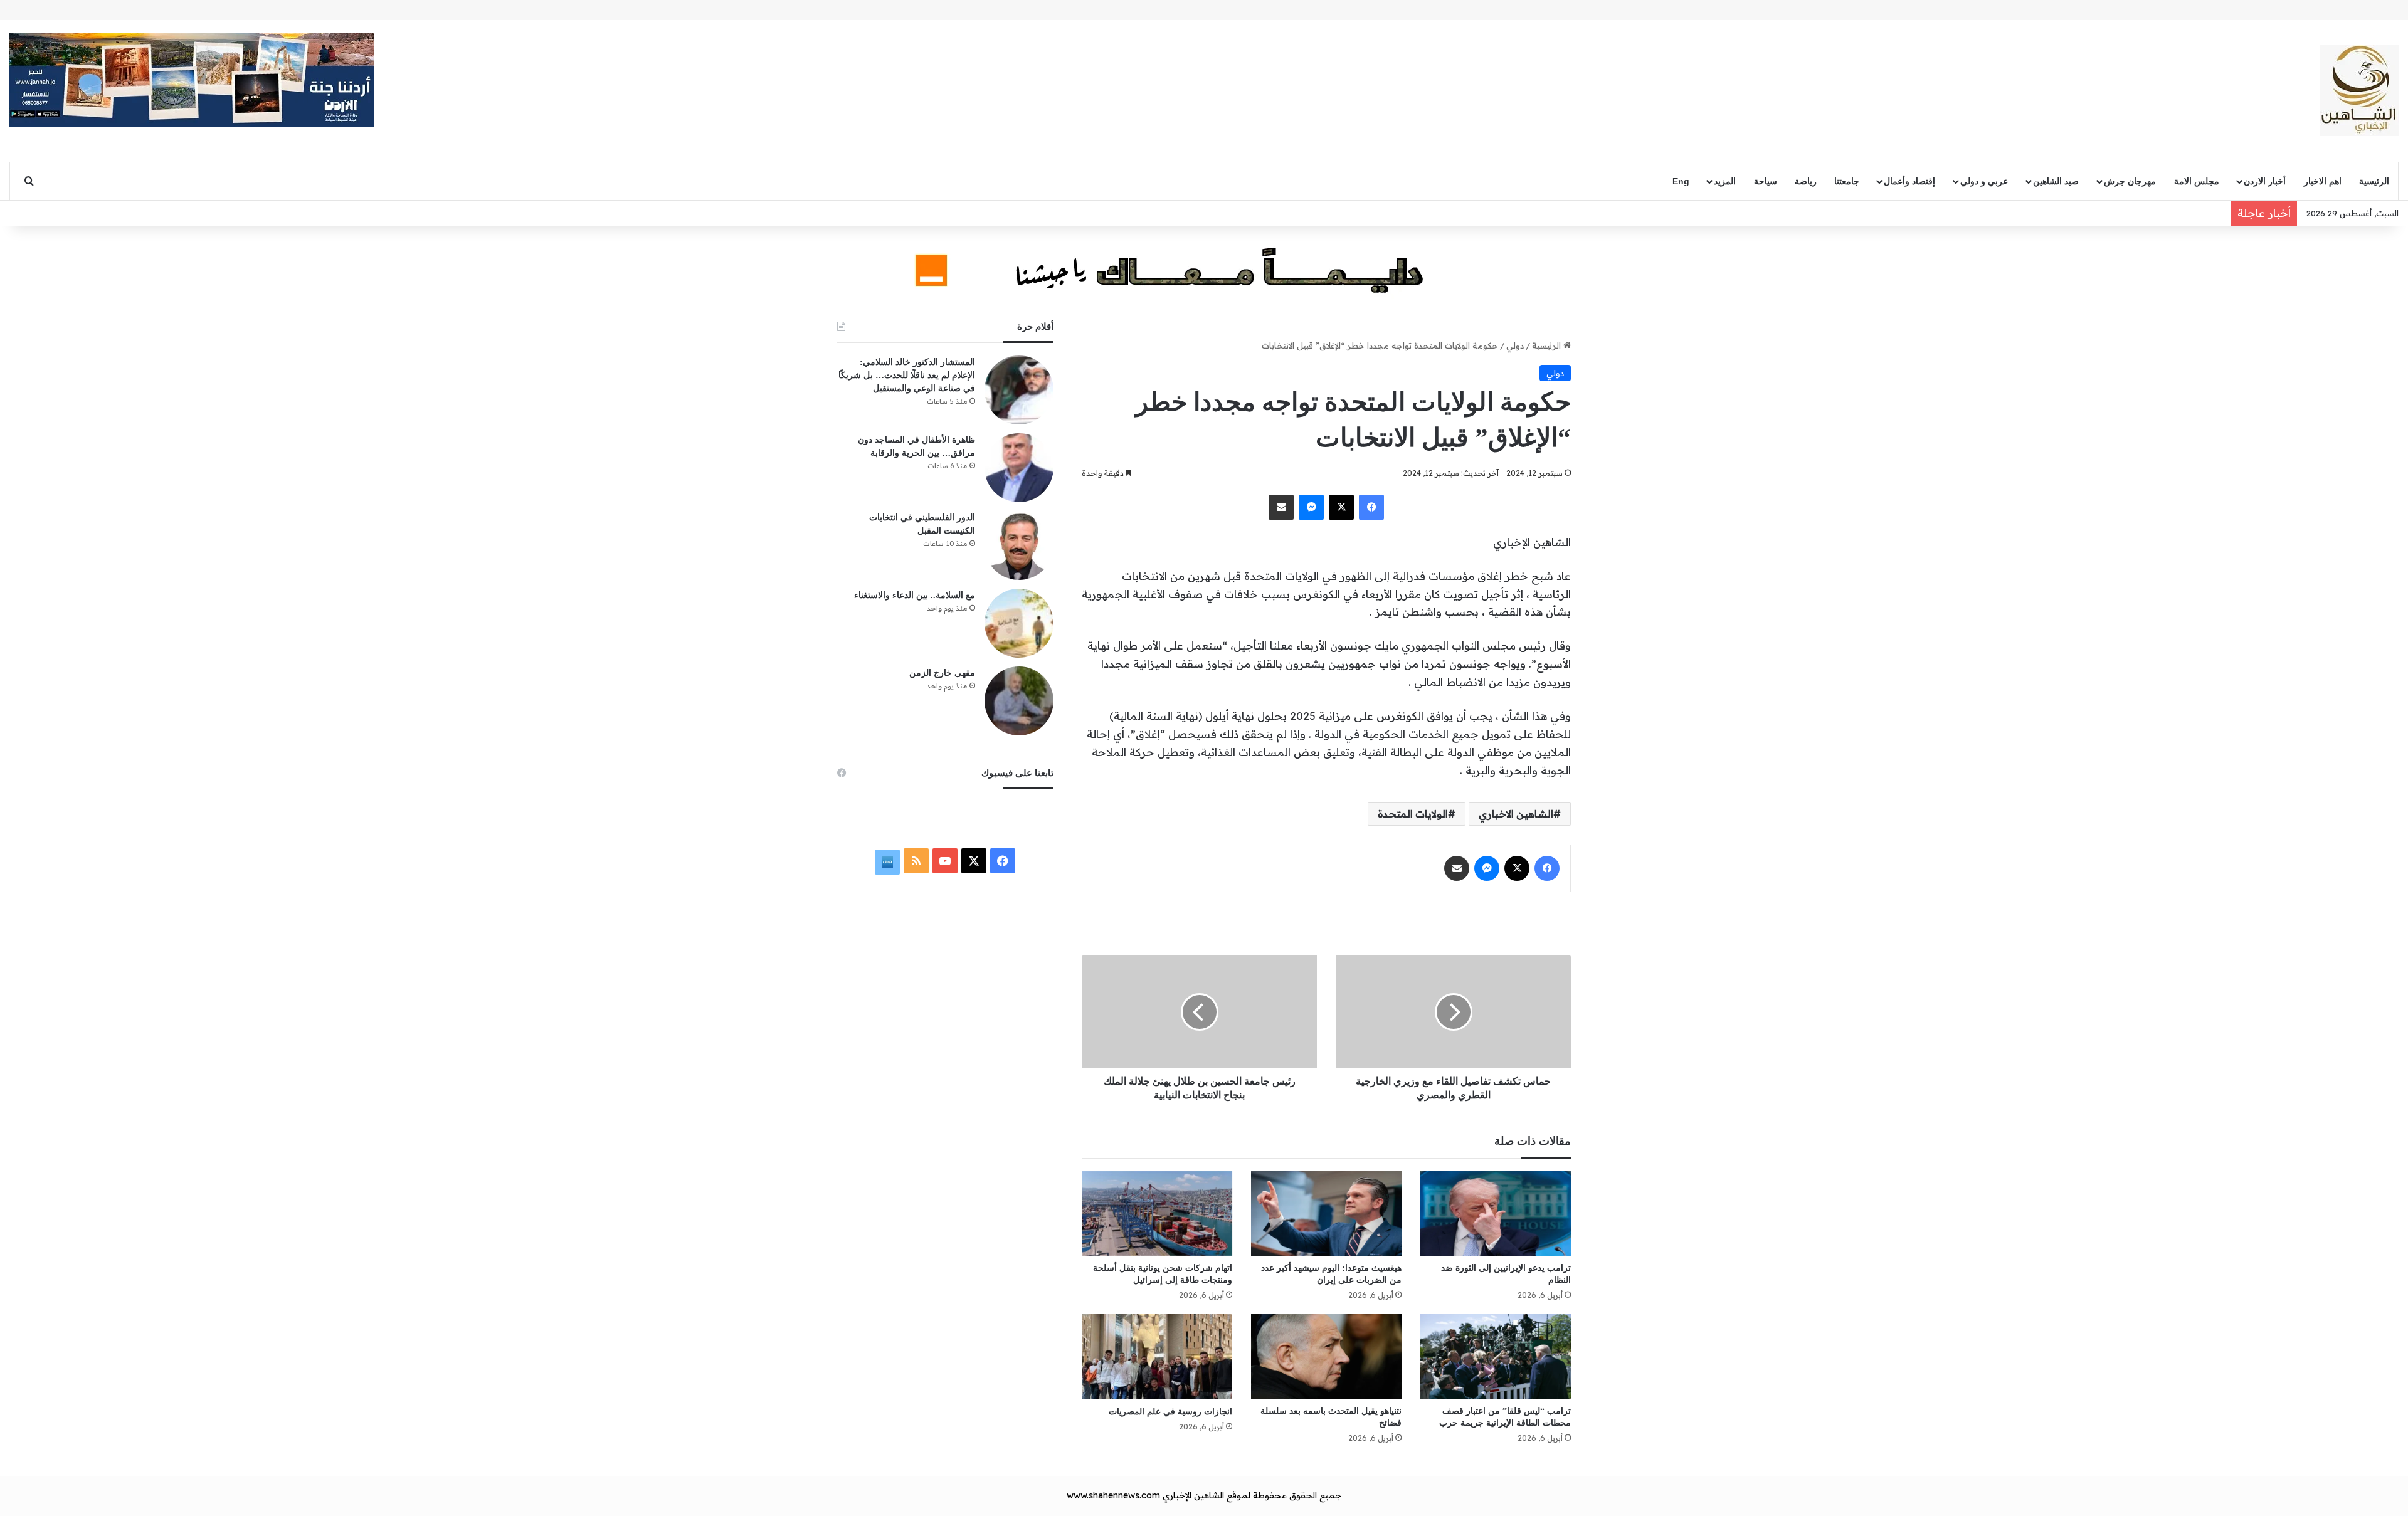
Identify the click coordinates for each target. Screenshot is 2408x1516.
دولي (1515, 345)
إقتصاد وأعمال (1909, 181)
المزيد (1725, 181)
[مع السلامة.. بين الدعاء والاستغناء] (1019, 623)
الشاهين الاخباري (1516, 814)
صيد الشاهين (2056, 181)
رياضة (1806, 181)
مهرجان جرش (2130, 181)
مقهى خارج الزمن (942, 673)
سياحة (1766, 181)
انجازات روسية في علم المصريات (1170, 1412)
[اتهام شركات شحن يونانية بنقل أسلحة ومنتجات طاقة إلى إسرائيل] (1157, 1213)
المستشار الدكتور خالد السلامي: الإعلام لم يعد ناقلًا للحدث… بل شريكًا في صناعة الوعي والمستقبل (907, 375)
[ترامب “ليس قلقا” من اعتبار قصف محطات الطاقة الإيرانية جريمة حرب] (1496, 1356)
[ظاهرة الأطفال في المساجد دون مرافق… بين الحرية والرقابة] (1019, 468)
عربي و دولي (1984, 181)
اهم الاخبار (2323, 181)
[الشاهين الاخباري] (2359, 91)
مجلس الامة (2197, 181)
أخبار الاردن (2265, 181)
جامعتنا (1847, 181)
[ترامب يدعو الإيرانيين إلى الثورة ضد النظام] (1496, 1213)
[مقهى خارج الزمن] (1019, 701)
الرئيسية (2374, 181)
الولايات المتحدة (1413, 814)
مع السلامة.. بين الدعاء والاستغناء (915, 595)
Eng (1681, 181)
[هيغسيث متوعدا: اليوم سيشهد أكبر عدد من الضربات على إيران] (1326, 1213)
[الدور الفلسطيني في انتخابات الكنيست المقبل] (1019, 545)
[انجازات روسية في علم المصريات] (1157, 1356)
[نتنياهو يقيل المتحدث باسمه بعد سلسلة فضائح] (1326, 1356)
